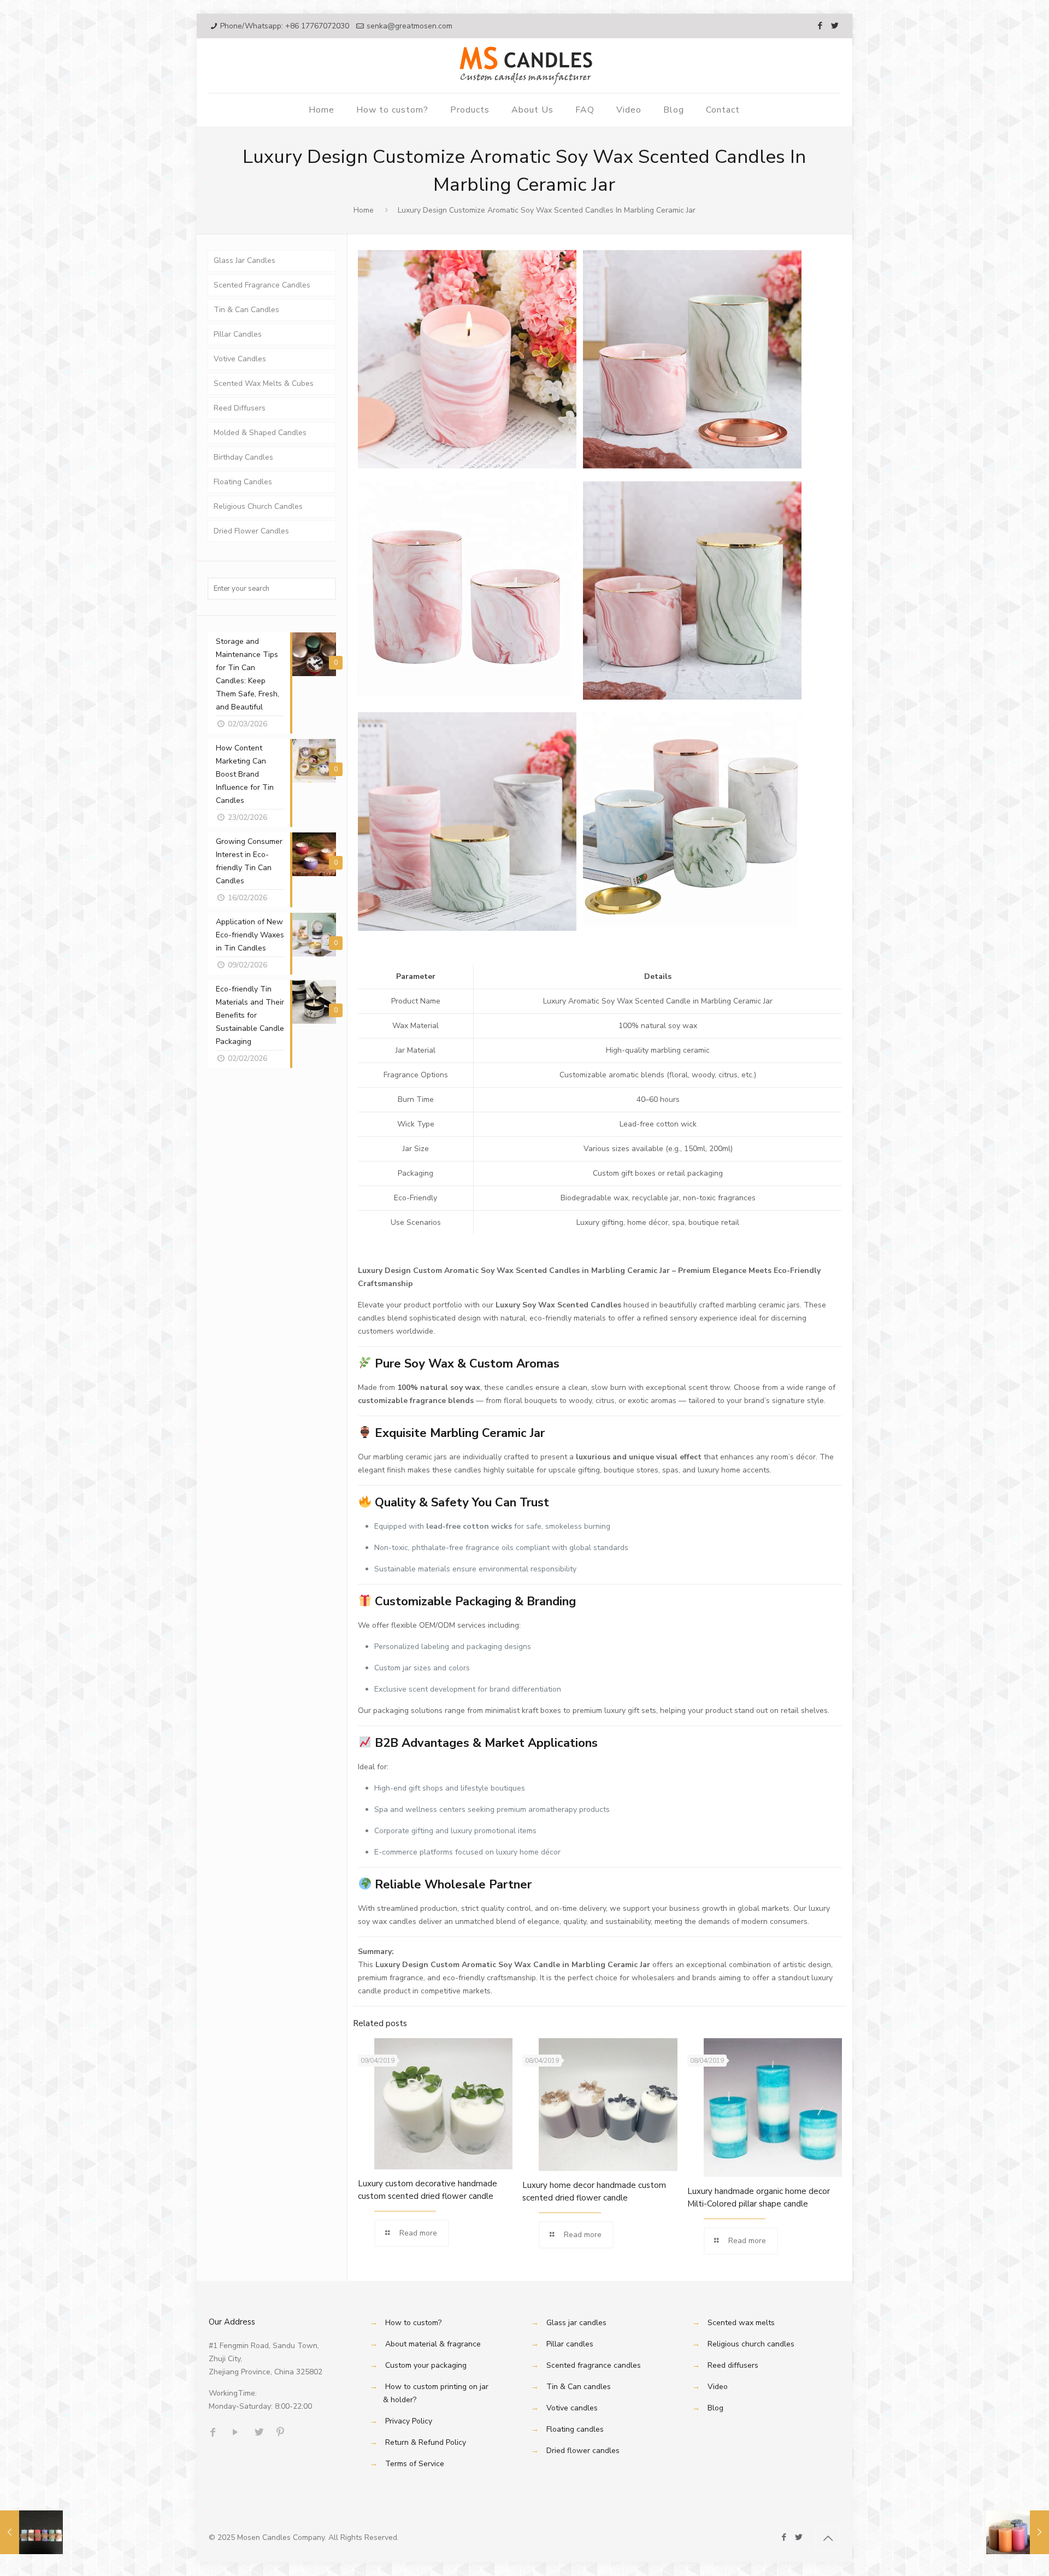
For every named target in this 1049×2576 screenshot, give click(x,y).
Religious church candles (751, 2344)
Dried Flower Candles (251, 531)
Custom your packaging (426, 2365)
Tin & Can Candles (246, 310)
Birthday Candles (243, 457)
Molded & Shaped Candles (260, 433)
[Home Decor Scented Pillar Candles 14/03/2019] (1018, 2532)
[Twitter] (835, 26)
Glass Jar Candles (244, 260)
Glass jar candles (576, 2323)
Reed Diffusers (240, 408)
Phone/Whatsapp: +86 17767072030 (285, 26)
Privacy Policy (409, 2421)
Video (718, 2387)
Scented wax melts (741, 2323)
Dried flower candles (583, 2451)
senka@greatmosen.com (409, 26)
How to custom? (413, 2323)
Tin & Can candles (579, 2387)
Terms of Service (415, 2464)
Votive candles (572, 2408)
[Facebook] (820, 26)
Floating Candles (243, 482)
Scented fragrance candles (594, 2365)
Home (364, 210)
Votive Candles (240, 359)
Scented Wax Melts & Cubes (264, 383)
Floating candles (575, 2429)
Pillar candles (570, 2344)
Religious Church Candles (258, 506)
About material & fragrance (433, 2344)
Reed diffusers (733, 2365)
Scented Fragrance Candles (262, 285)
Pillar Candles (238, 334)
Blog (715, 2408)
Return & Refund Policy (426, 2442)
